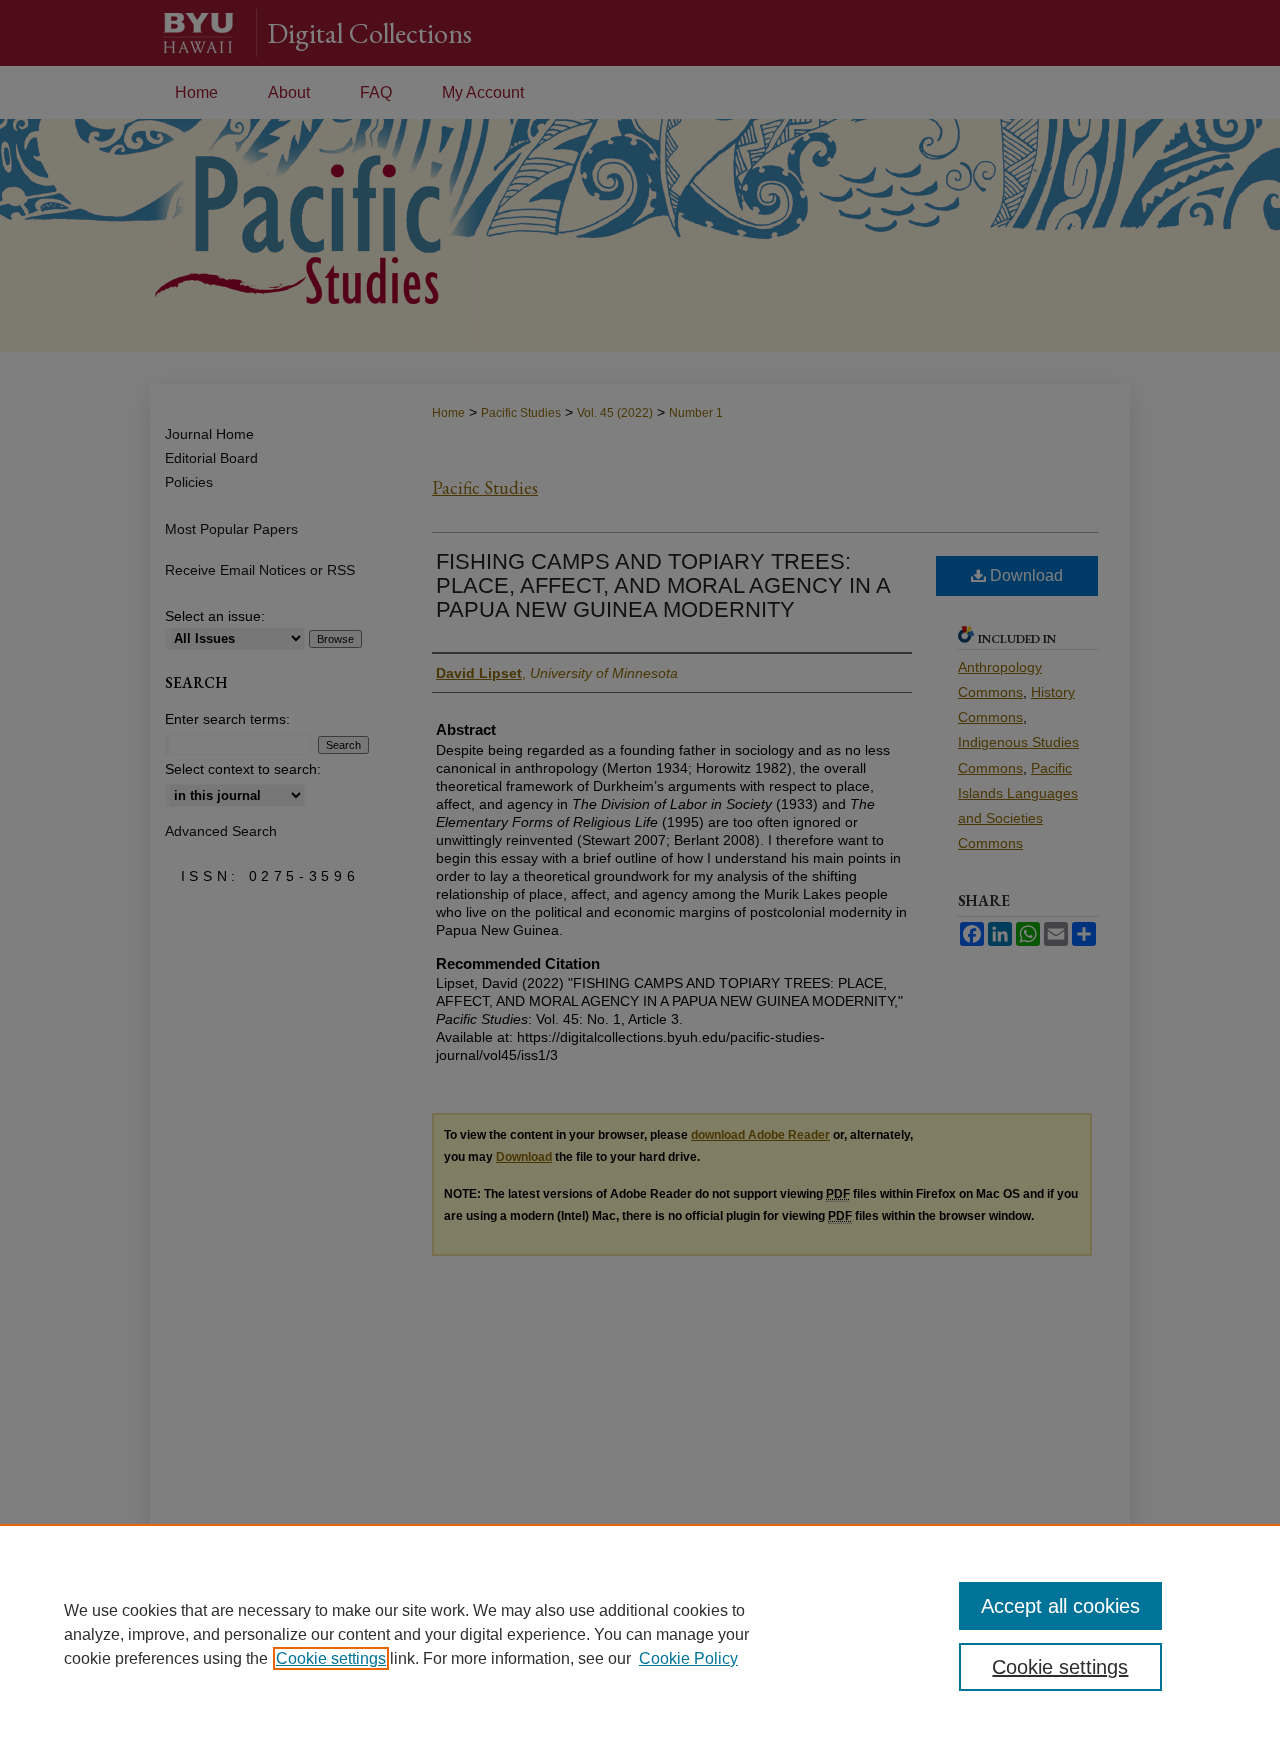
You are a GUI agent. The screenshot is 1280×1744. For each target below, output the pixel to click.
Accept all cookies (1060, 1606)
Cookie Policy (688, 1658)
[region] (640, 1634)
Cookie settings (331, 1658)
